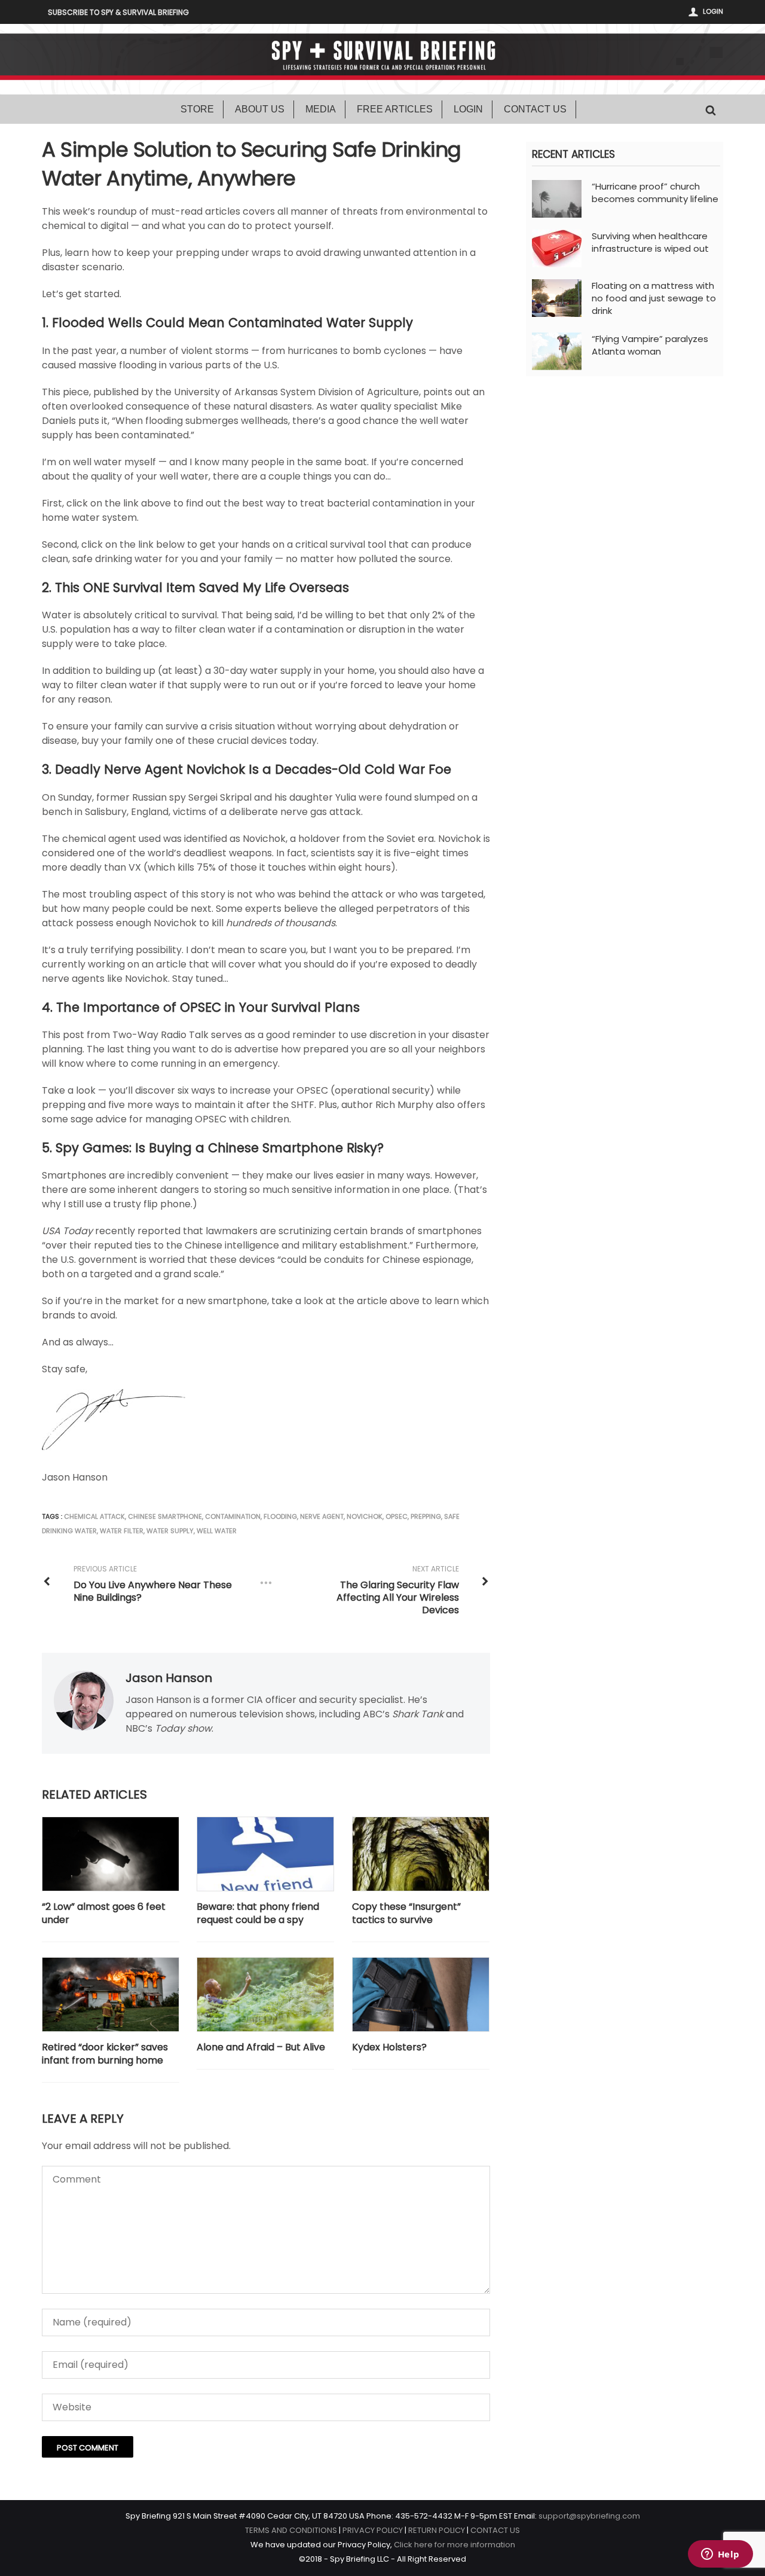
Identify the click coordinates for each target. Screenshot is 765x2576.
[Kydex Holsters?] (421, 1994)
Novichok (365, 1516)
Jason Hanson (169, 1678)
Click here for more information (455, 2545)
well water (217, 1531)
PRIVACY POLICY (373, 2530)
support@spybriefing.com (589, 2516)
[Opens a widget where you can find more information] (720, 2555)
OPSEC (397, 1516)
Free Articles (395, 109)
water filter (122, 1531)
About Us (260, 109)
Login (713, 11)
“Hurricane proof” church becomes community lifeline (655, 193)
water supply (170, 1531)
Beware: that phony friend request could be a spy (258, 1913)
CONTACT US (495, 2530)
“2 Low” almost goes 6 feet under (104, 1913)
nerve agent (322, 1516)
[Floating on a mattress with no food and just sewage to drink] (557, 297)
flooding (280, 1516)
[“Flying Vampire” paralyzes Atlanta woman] (557, 351)
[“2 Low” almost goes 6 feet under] (111, 1854)
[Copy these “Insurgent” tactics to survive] (421, 1854)
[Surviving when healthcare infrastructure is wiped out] (557, 248)
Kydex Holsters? (389, 2047)
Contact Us (535, 109)
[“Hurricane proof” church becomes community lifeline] (557, 198)
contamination (233, 1516)
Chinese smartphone (165, 1516)
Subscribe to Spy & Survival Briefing (118, 12)
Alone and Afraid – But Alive (261, 2047)
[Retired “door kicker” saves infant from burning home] (111, 1994)
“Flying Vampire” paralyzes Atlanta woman (650, 345)
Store (197, 109)
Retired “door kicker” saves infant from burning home (105, 2054)
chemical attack (94, 1516)
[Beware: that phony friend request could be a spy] (265, 1854)
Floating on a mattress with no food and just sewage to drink (654, 298)
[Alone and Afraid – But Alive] (265, 1994)
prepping (426, 1516)
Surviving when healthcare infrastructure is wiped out (650, 242)
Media (321, 109)
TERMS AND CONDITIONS (291, 2530)
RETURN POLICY (437, 2530)
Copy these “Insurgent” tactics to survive (406, 1913)
